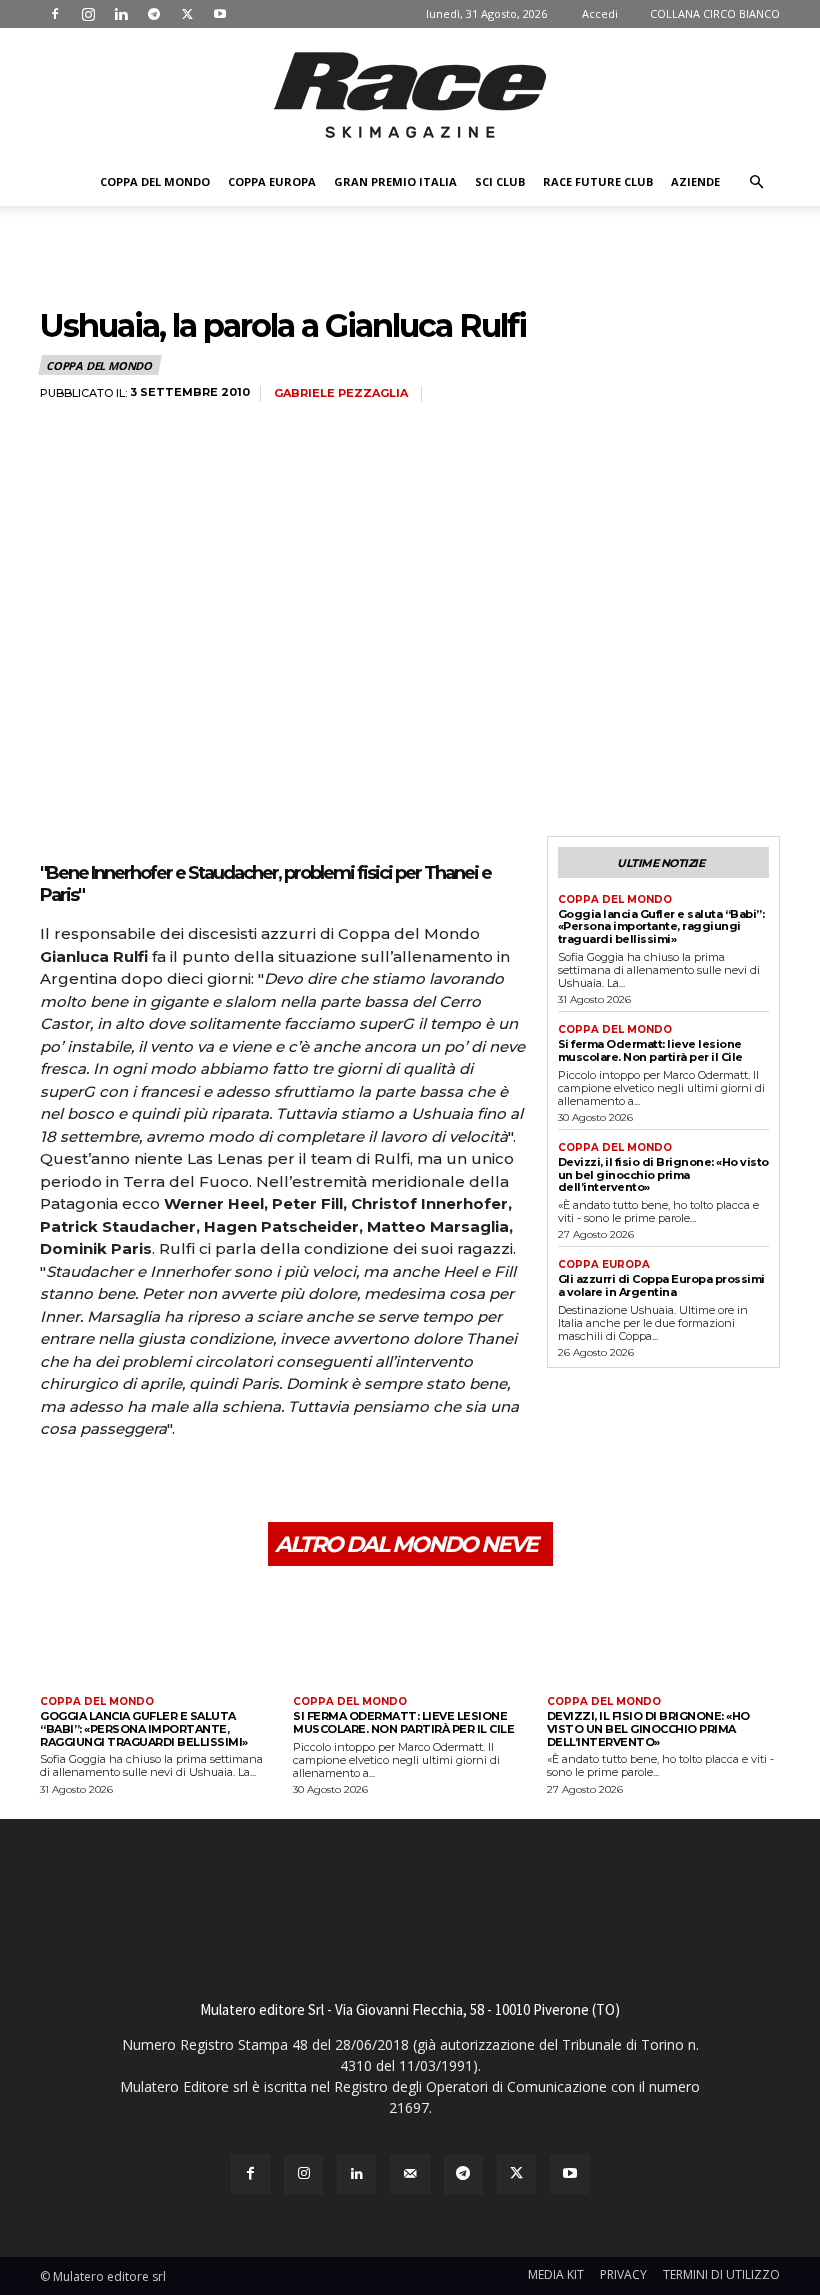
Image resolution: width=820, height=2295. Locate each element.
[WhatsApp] (198, 1485)
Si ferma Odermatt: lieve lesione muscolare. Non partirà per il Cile (650, 1050)
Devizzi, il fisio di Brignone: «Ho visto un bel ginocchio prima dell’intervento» (663, 1174)
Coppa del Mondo (155, 181)
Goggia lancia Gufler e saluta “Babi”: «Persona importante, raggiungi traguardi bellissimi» (661, 926)
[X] (187, 14)
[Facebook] (55, 14)
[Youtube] (220, 14)
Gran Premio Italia (395, 181)
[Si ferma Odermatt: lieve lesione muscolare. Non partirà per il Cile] (409, 1633)
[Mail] (409, 2174)
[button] (756, 182)
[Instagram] (88, 14)
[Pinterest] (152, 1485)
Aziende (695, 181)
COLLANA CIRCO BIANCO (715, 13)
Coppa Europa (272, 181)
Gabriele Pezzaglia (341, 393)
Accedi (600, 13)
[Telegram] (154, 14)
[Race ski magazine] (410, 95)
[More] (245, 1485)
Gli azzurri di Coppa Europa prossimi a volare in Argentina (661, 1285)
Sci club (500, 181)
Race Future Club (598, 181)
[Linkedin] (121, 14)
